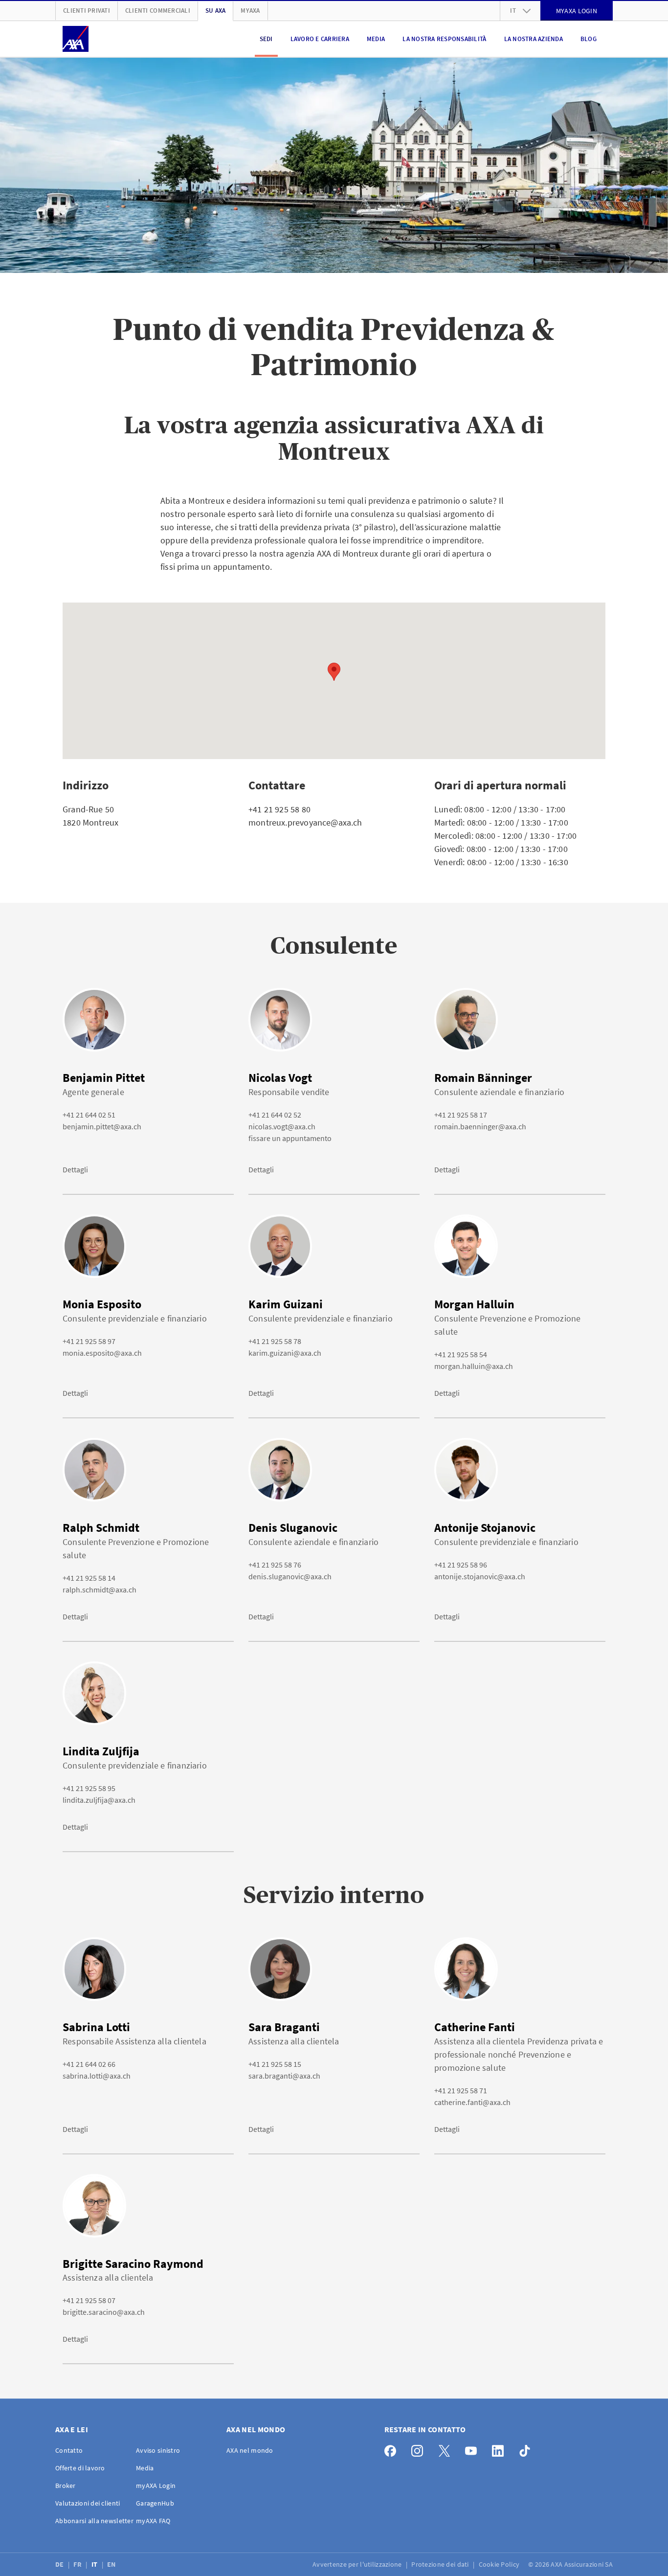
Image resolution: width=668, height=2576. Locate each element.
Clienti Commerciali (158, 11)
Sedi (266, 39)
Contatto (69, 2450)
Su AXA (216, 11)
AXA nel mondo (250, 2450)
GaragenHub (155, 2503)
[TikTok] (527, 2449)
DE (60, 2564)
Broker (66, 2486)
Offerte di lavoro (80, 2468)
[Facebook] (393, 2449)
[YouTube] (474, 2449)
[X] (447, 2449)
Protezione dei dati (441, 2564)
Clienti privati (87, 11)
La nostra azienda (534, 39)
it (513, 11)
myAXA (250, 11)
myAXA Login (156, 2486)
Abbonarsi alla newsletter (94, 2521)
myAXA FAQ (153, 2521)
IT (95, 2564)
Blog (589, 39)
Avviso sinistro (158, 2450)
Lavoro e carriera (320, 39)
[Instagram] (420, 2449)
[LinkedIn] (501, 2449)
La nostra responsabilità (444, 39)
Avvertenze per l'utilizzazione (358, 2564)
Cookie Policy (500, 2564)
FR (78, 2564)
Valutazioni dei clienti (88, 2503)
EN (112, 2564)
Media (376, 39)
